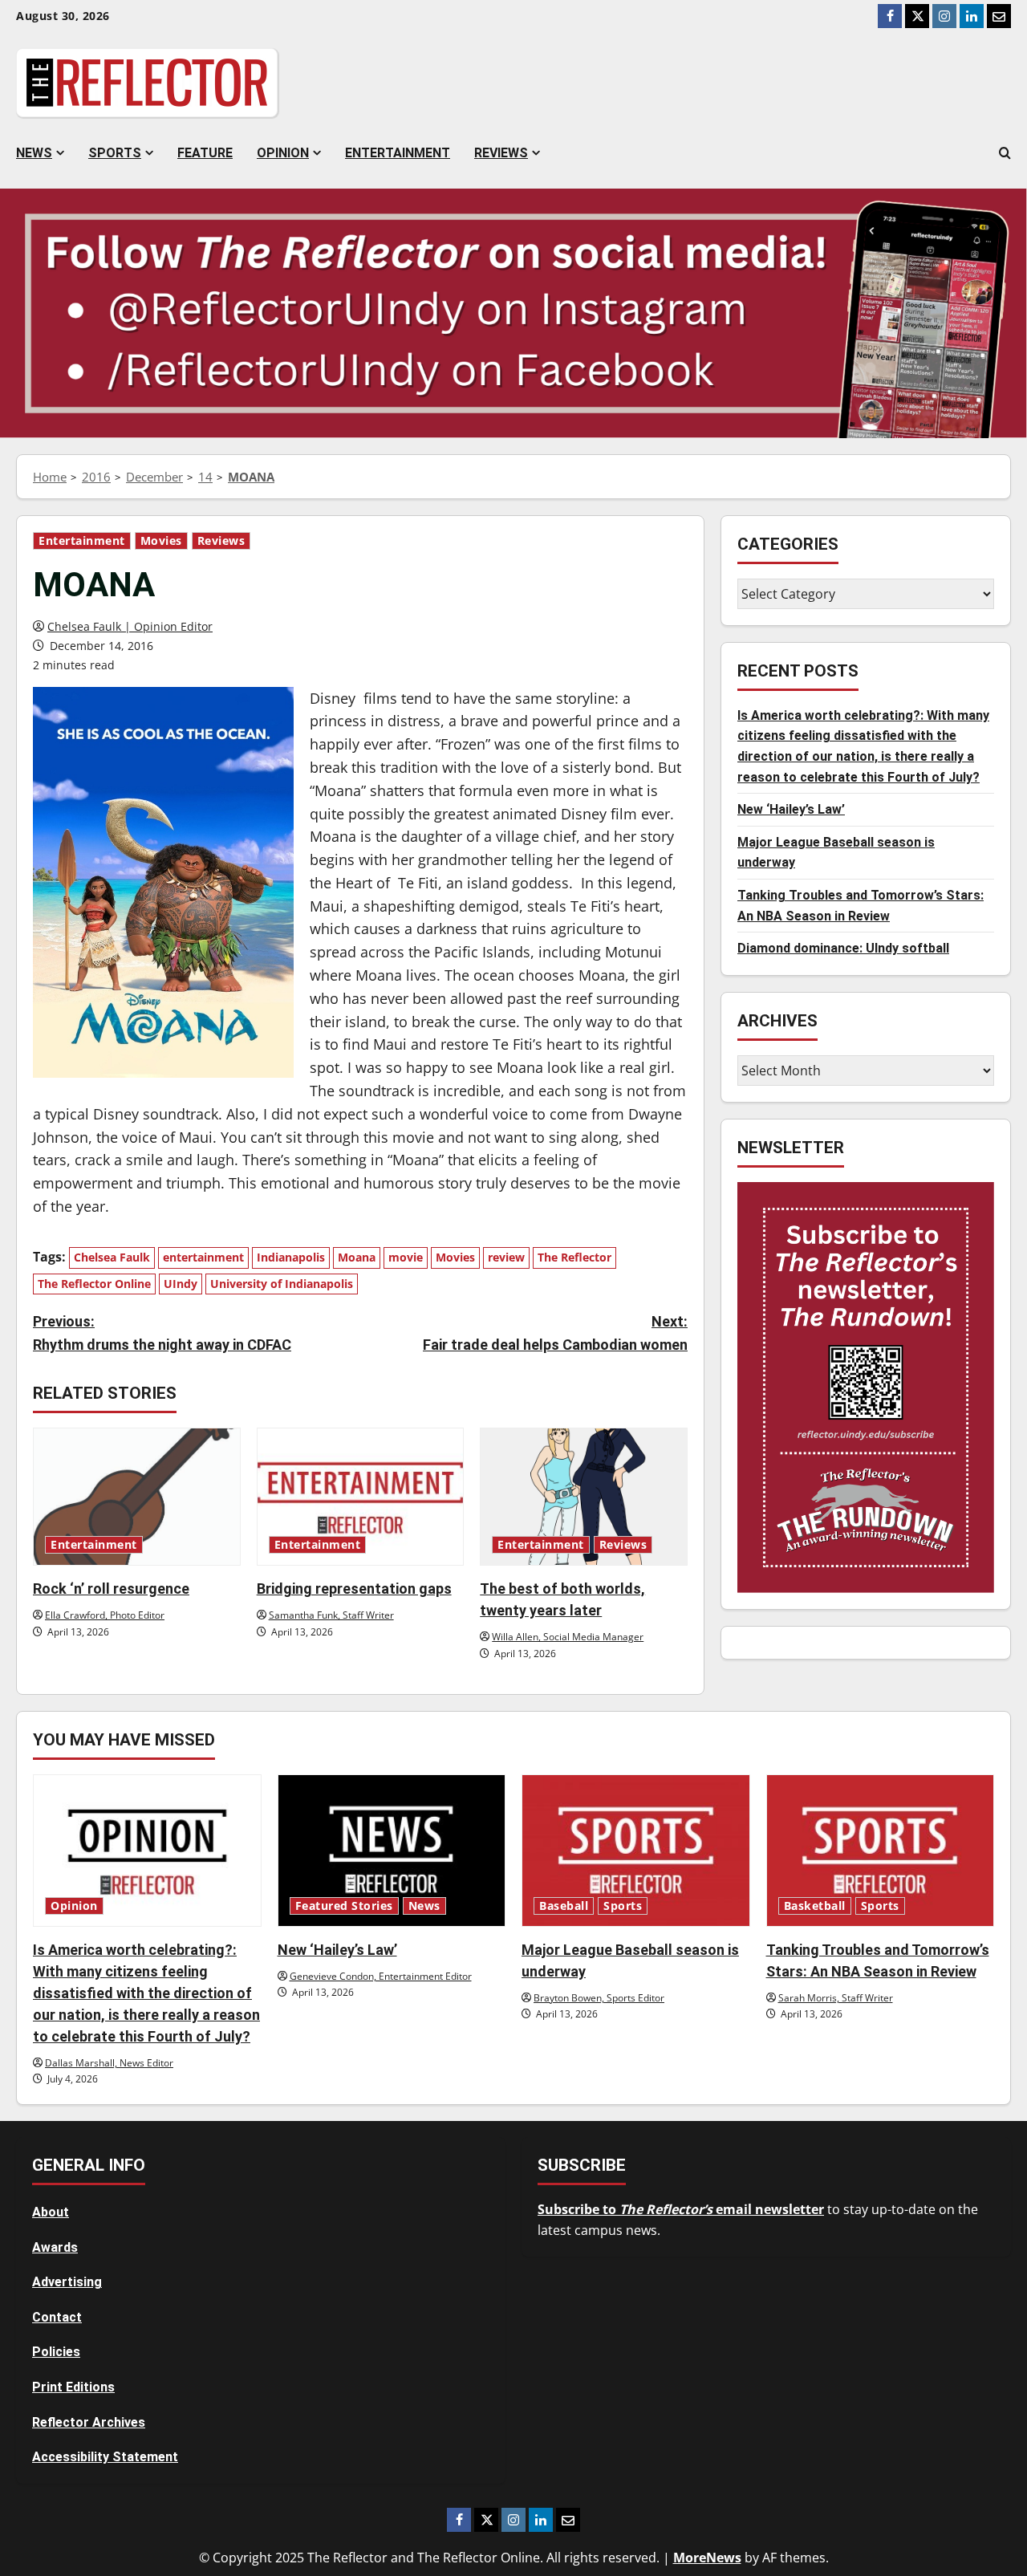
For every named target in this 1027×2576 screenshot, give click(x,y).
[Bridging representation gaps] (361, 1497)
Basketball (815, 1906)
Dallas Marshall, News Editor (109, 2063)
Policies (56, 2352)
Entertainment (398, 153)
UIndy (181, 1284)
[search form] (1005, 153)
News (34, 153)
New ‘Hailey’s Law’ (791, 810)
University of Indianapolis (282, 1284)
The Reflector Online (94, 1284)
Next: (555, 1333)
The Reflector (574, 1257)
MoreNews (707, 2558)
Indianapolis (291, 1257)
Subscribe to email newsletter (681, 2209)
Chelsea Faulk (112, 1257)
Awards (55, 2247)
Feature (205, 153)
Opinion (283, 153)
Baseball (564, 1906)
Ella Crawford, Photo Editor (105, 1615)
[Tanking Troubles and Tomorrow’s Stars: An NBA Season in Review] (881, 1851)
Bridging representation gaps (354, 1589)
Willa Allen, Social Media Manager (568, 1637)
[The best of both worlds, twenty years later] (584, 1497)
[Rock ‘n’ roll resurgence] (137, 1497)
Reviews (501, 153)
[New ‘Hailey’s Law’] (392, 1851)
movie (406, 1257)
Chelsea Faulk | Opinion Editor (130, 626)
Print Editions (73, 2387)
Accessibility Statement (105, 2457)
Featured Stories (344, 1906)
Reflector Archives (89, 2422)
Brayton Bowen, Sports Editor (599, 1998)
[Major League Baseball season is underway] (636, 1851)
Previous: (162, 1333)
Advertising (67, 2282)
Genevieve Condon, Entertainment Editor (381, 1976)
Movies (161, 541)
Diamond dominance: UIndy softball (843, 949)
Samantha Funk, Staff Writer (331, 1615)
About (51, 2212)
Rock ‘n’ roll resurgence (111, 1589)
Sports (115, 153)
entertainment (203, 1257)
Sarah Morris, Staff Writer (836, 1998)
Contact (57, 2317)
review (506, 1257)
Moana (357, 1257)
